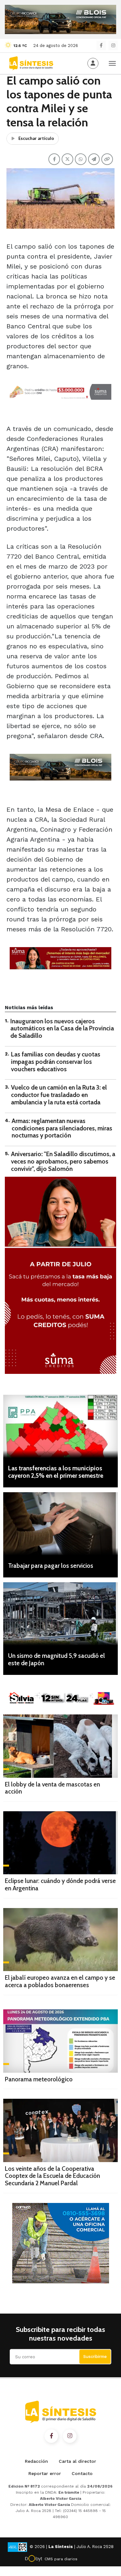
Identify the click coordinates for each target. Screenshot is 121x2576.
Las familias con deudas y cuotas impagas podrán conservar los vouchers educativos (56, 1062)
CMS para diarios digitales (61, 2560)
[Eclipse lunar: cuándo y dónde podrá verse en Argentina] (60, 1843)
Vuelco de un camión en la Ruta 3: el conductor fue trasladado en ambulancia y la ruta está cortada (59, 1095)
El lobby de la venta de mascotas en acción (52, 1788)
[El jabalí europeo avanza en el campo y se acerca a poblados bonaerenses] (60, 1940)
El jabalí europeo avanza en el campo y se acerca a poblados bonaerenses (60, 1981)
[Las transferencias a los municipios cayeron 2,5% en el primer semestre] (60, 1426)
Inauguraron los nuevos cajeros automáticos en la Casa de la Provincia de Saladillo (62, 1029)
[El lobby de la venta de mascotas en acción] (60, 1746)
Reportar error (45, 2473)
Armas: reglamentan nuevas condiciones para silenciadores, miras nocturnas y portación (62, 1128)
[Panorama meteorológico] (60, 2041)
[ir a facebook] (51, 2436)
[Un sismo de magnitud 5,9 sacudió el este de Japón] (60, 1614)
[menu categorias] (112, 63)
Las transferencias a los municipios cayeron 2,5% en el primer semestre (56, 1472)
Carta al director (77, 2461)
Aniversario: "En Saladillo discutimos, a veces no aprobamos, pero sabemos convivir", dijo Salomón (63, 1161)
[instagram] (113, 46)
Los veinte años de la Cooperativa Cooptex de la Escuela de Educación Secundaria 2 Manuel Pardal (52, 2176)
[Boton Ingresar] (93, 63)
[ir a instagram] (70, 2436)
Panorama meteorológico (39, 2079)
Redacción (36, 2461)
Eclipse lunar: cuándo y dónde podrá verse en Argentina (60, 1885)
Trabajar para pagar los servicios (51, 1566)
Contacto (82, 2473)
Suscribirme (95, 2357)
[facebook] (101, 46)
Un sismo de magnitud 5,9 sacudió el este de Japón (56, 1659)
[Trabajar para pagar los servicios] (60, 1524)
